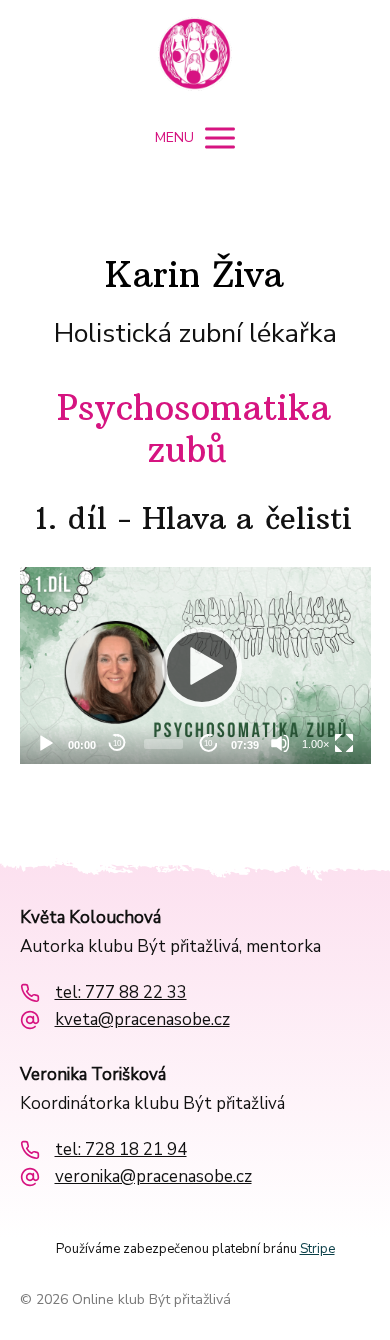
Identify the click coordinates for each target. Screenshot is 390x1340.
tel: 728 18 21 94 (121, 1150)
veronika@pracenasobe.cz (153, 1177)
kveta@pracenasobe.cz (142, 1020)
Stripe (317, 1249)
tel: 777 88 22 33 (121, 993)
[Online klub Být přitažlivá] (195, 56)
